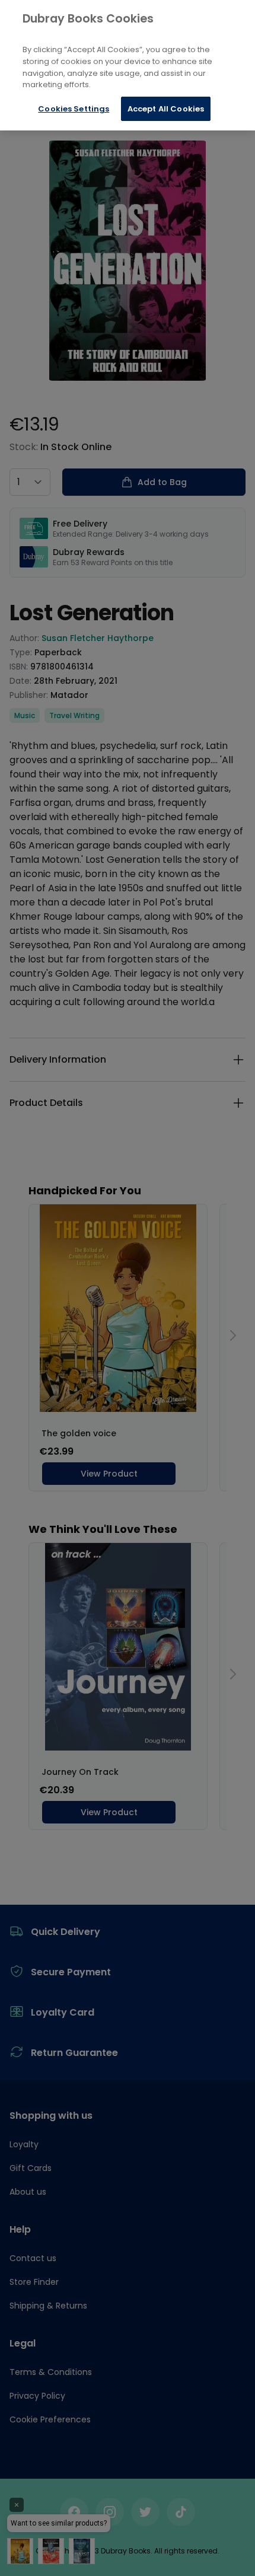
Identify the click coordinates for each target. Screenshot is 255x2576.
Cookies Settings (74, 109)
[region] (128, 65)
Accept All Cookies (166, 109)
